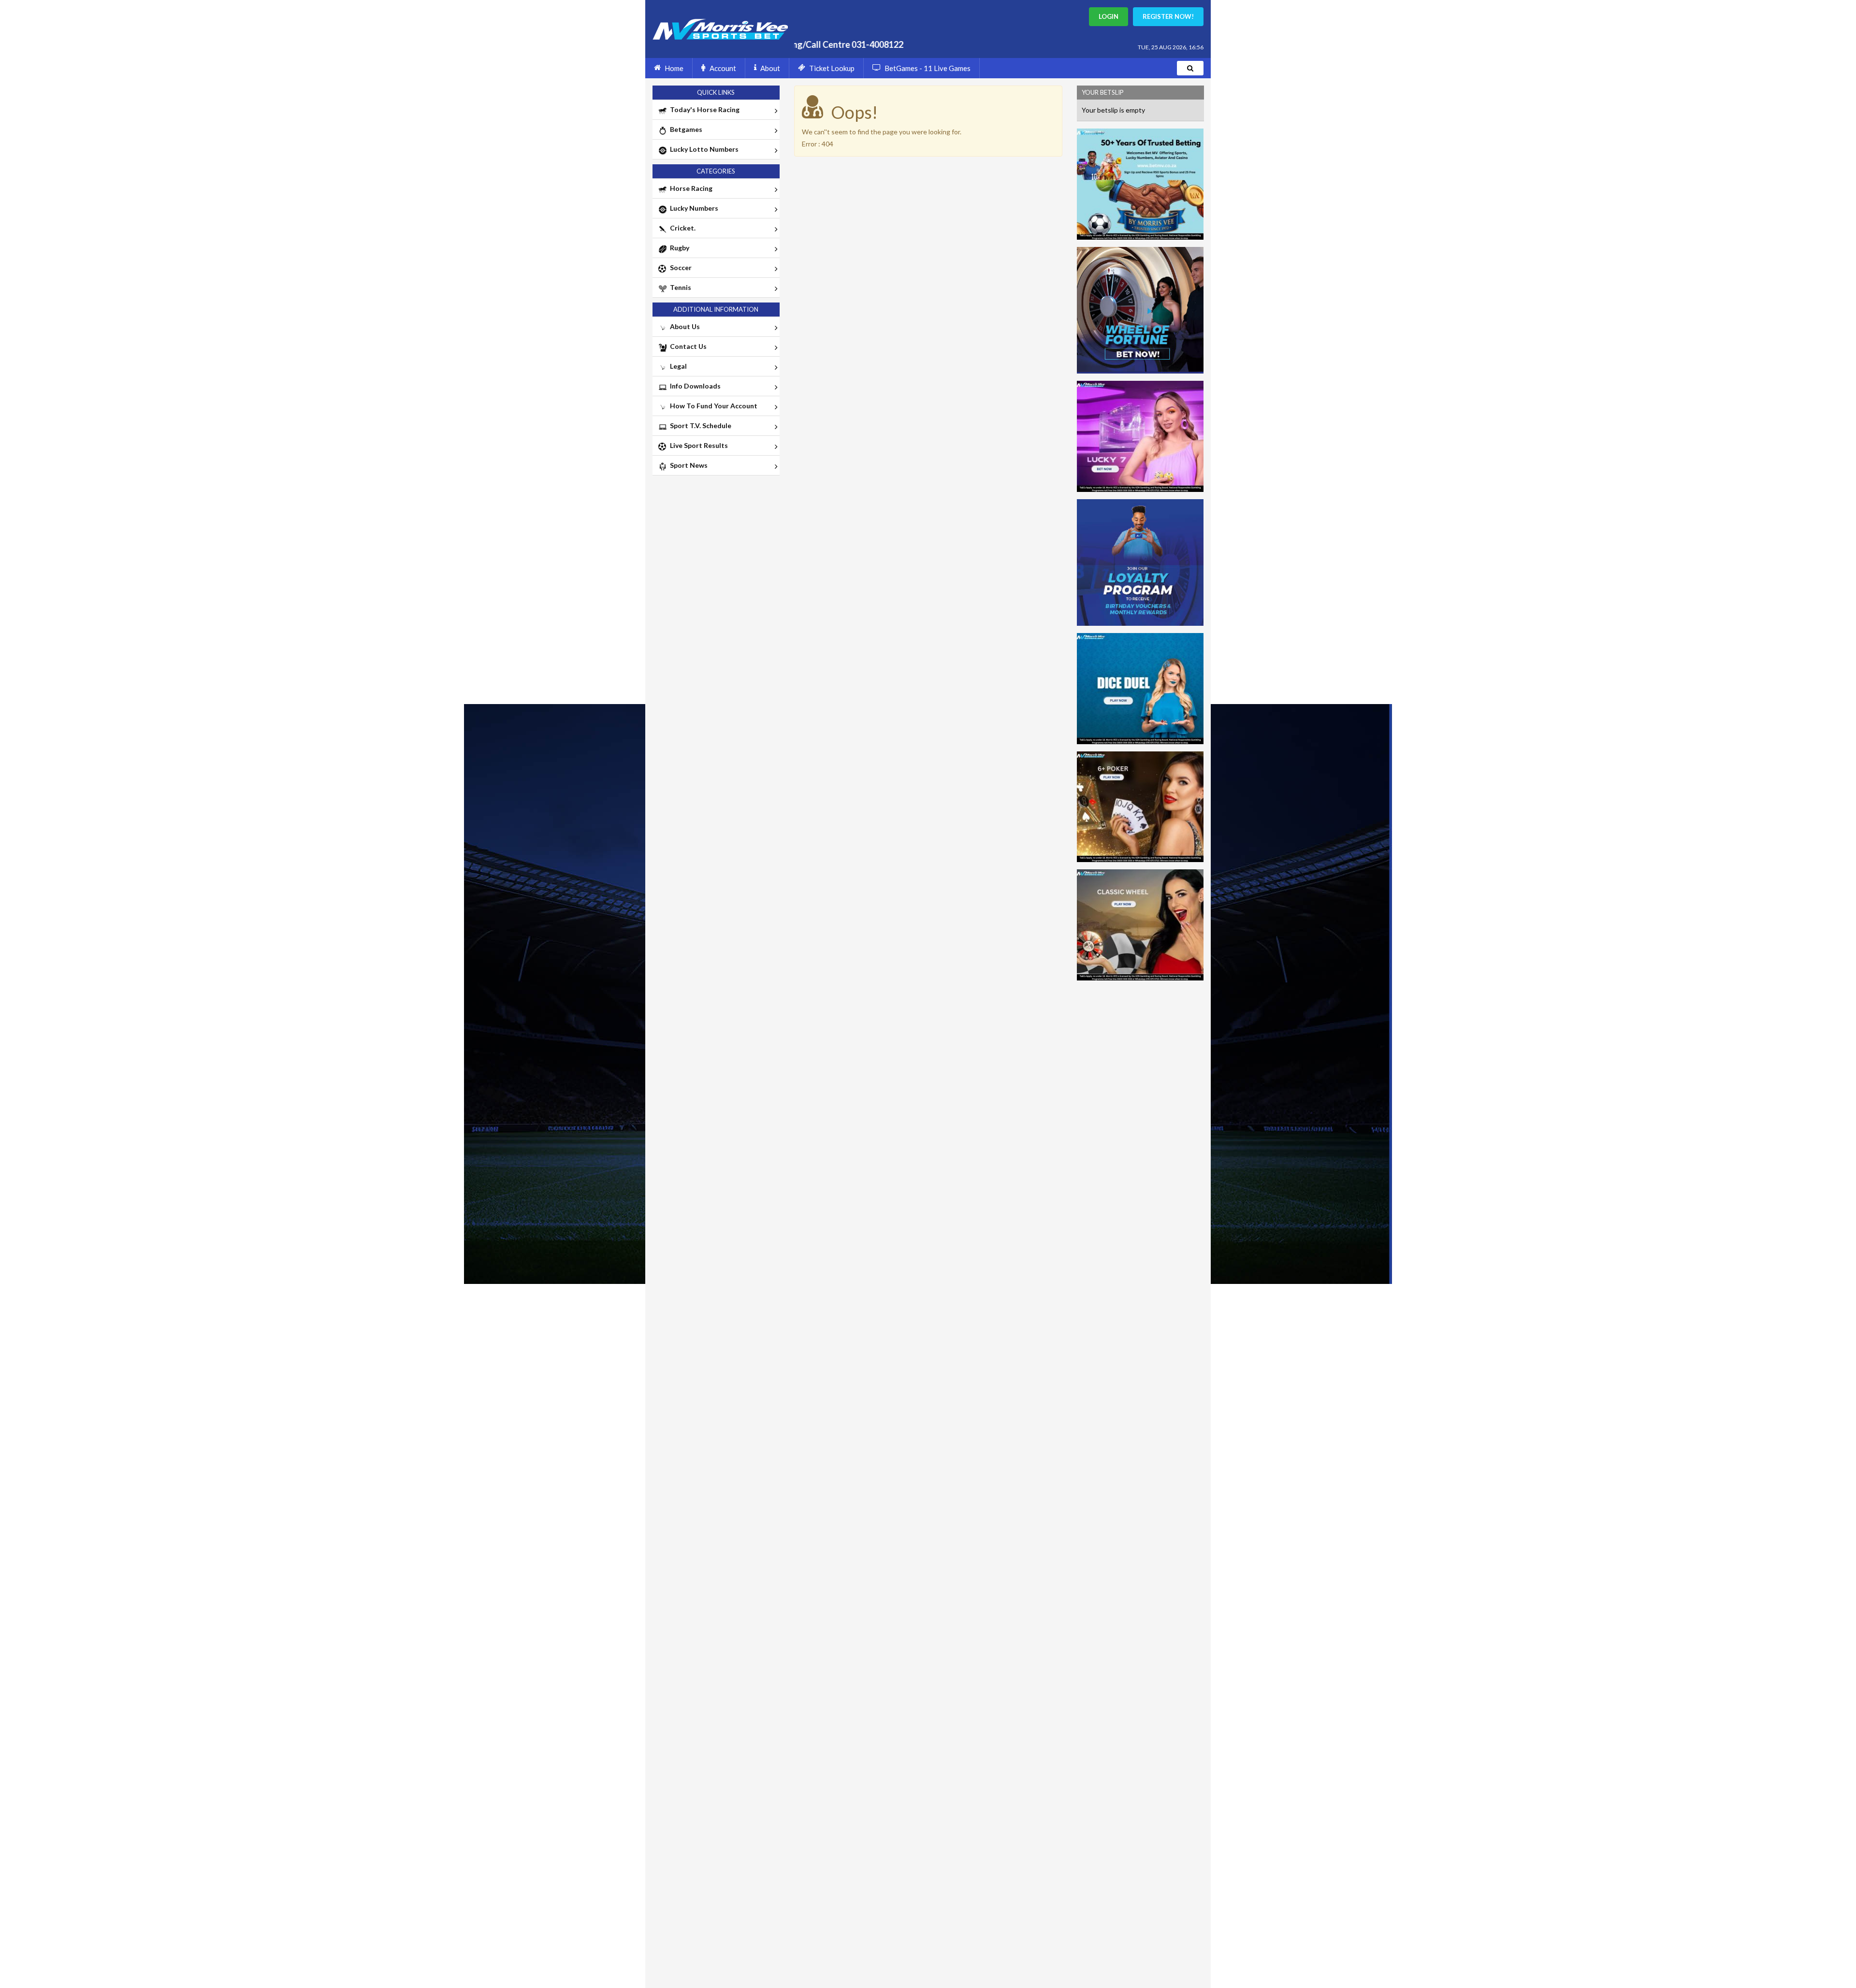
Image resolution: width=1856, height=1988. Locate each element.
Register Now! (1168, 16)
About (770, 68)
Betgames (685, 129)
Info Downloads (694, 386)
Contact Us (687, 346)
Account (723, 68)
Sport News (687, 465)
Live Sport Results (697, 445)
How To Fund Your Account (712, 406)
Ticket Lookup (832, 68)
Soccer (679, 267)
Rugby (678, 248)
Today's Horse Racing (703, 109)
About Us (683, 326)
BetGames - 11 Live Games (928, 68)
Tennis (679, 287)
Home (674, 68)
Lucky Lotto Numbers (703, 149)
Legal (677, 366)
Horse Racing (690, 188)
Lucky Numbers (693, 208)
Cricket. (681, 228)
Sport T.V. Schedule (699, 425)
